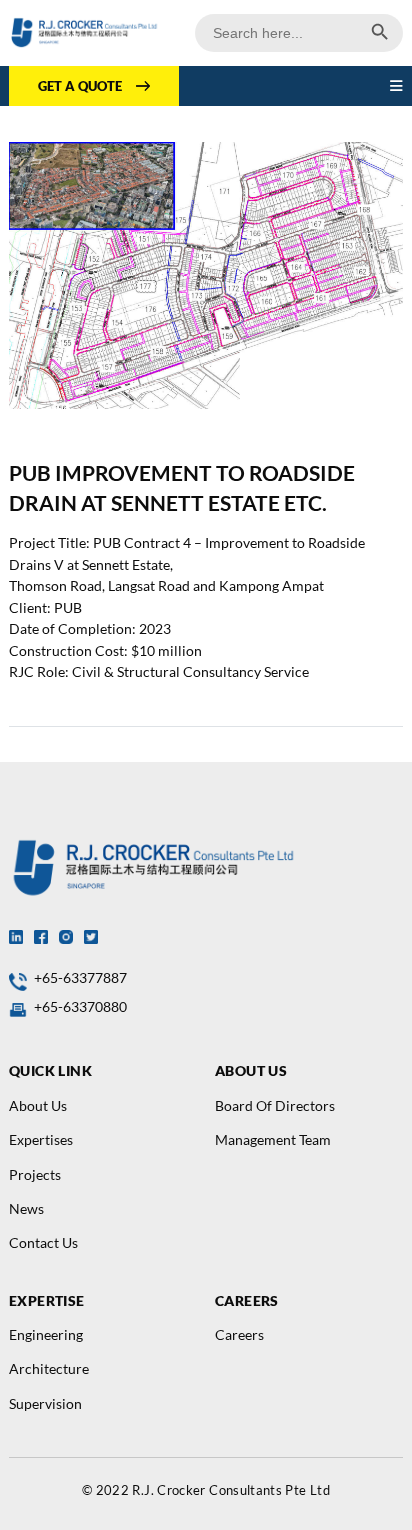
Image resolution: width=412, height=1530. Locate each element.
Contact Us (43, 1242)
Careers (239, 1334)
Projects (35, 1174)
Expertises (41, 1139)
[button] (396, 85)
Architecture (49, 1368)
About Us (38, 1105)
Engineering (46, 1334)
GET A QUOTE (80, 86)
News (26, 1208)
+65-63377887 (80, 977)
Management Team (273, 1139)
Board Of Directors (275, 1105)
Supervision (45, 1403)
